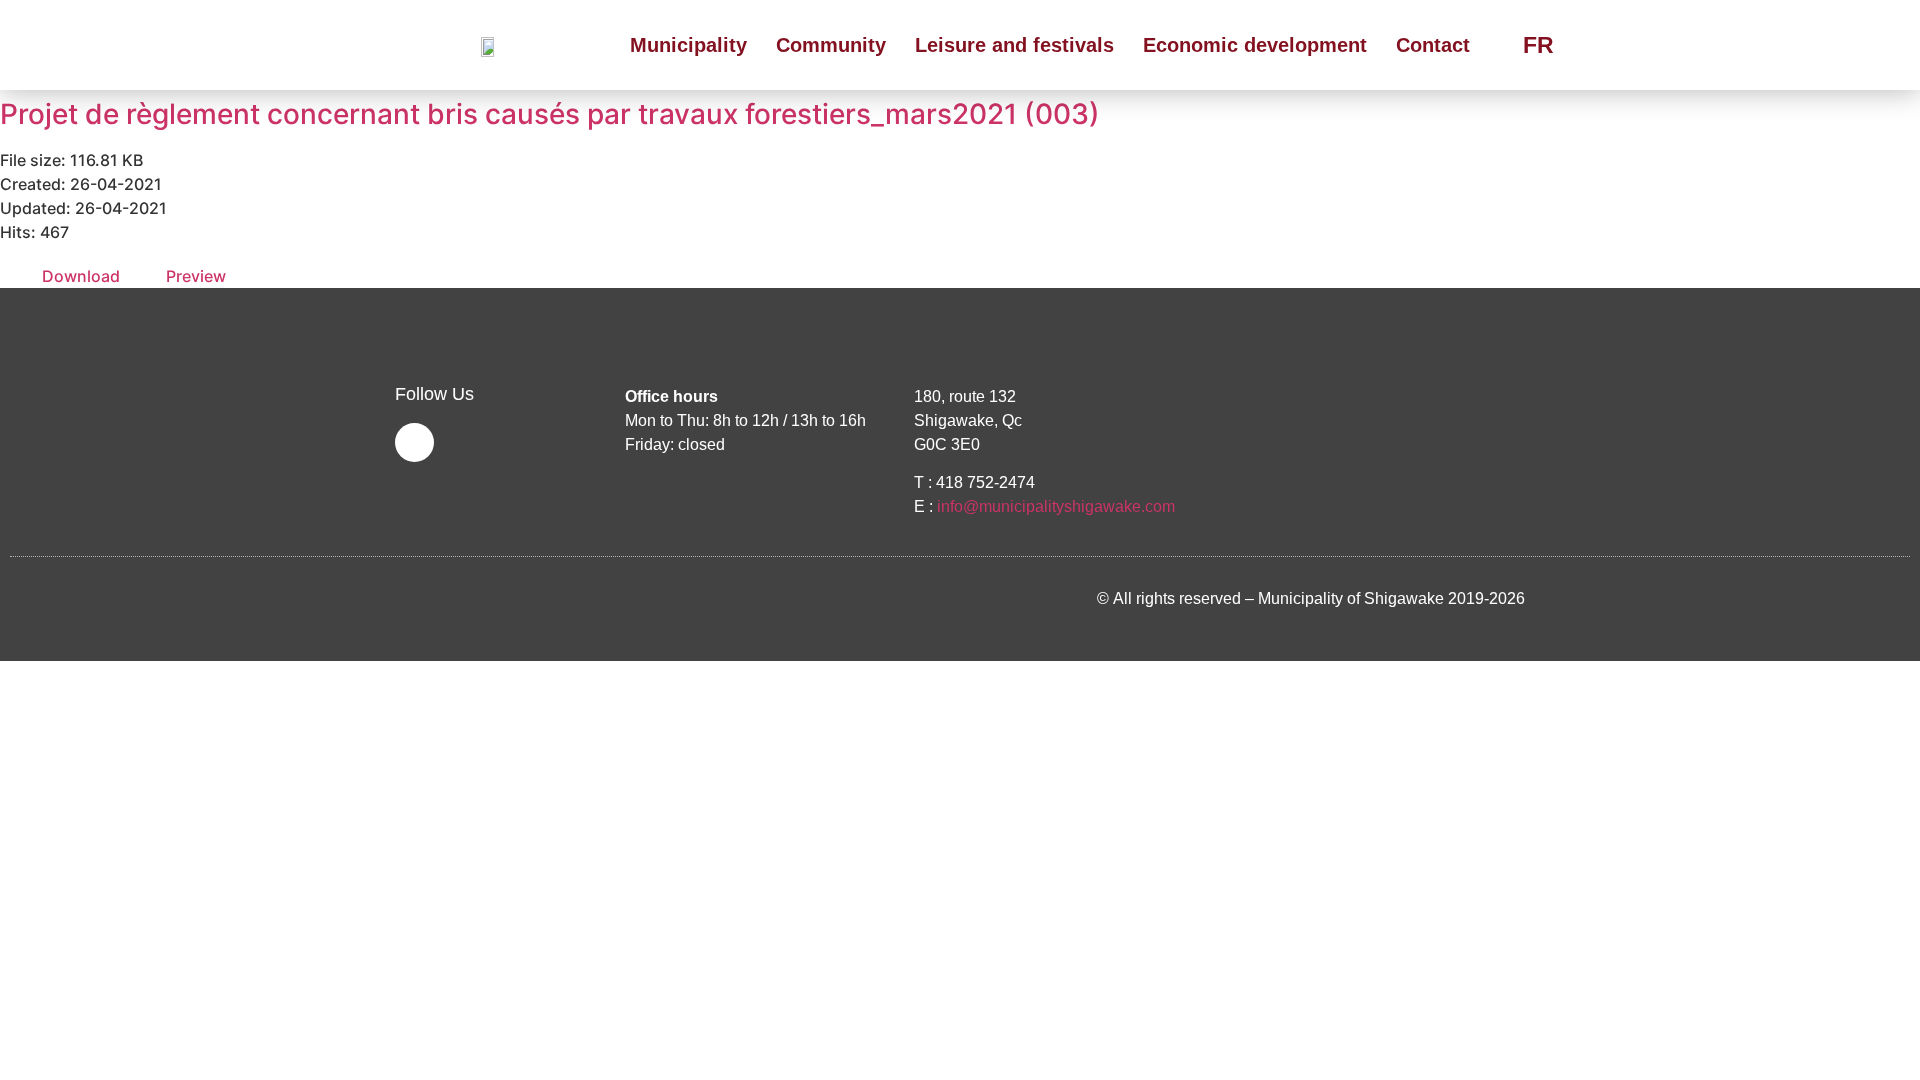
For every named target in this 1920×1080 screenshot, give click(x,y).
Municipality (688, 45)
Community (831, 45)
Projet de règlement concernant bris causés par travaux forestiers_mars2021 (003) (550, 114)
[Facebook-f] (414, 442)
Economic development (1255, 45)
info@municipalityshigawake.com (1056, 506)
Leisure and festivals (1014, 45)
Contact (1433, 45)
